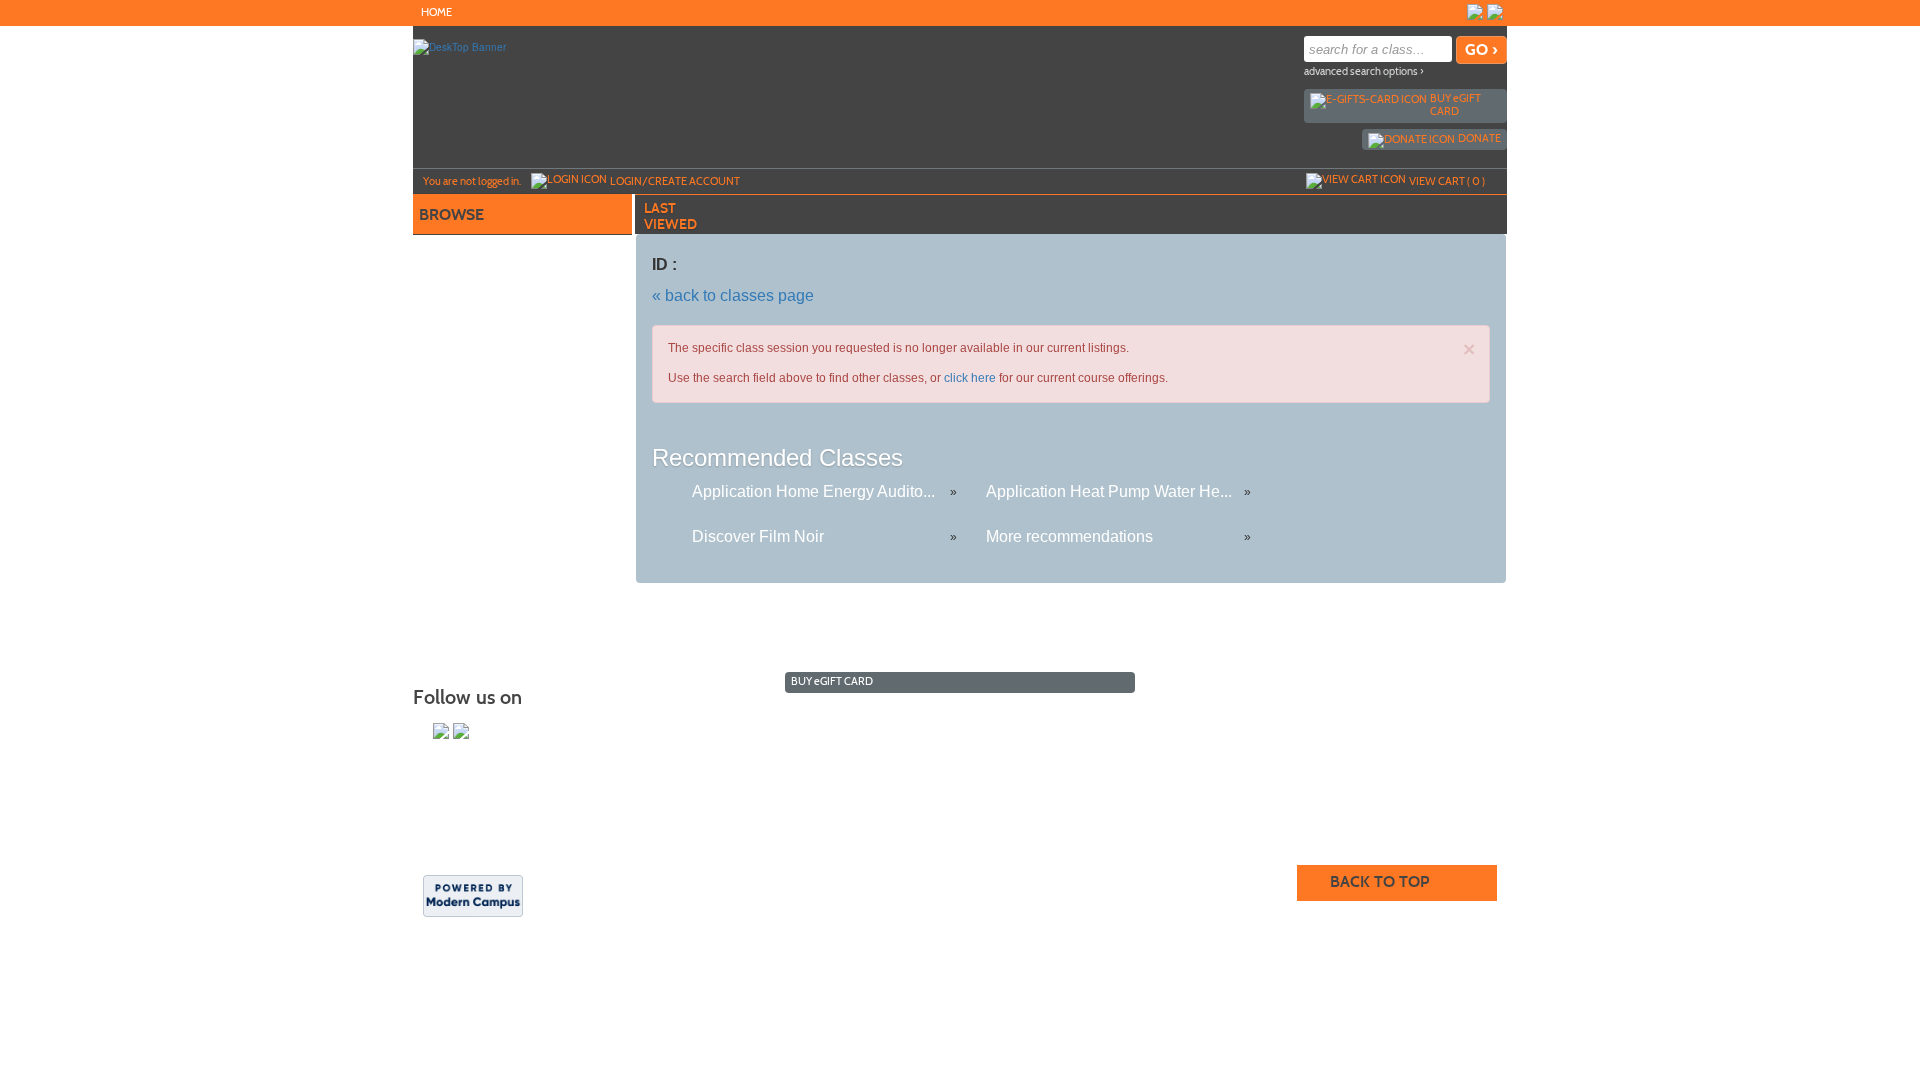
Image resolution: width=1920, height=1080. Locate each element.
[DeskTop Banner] (459, 46)
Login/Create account (675, 181)
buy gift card (1455, 104)
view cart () (1447, 181)
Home (436, 12)
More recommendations (1069, 536)
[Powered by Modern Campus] (473, 895)
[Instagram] (1475, 12)
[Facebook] (1495, 12)
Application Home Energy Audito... (813, 491)
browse (451, 214)
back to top (1379, 881)
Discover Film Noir (758, 536)
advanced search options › (1364, 71)
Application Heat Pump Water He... (1109, 491)
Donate (1479, 138)
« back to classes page (733, 295)
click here (970, 378)
